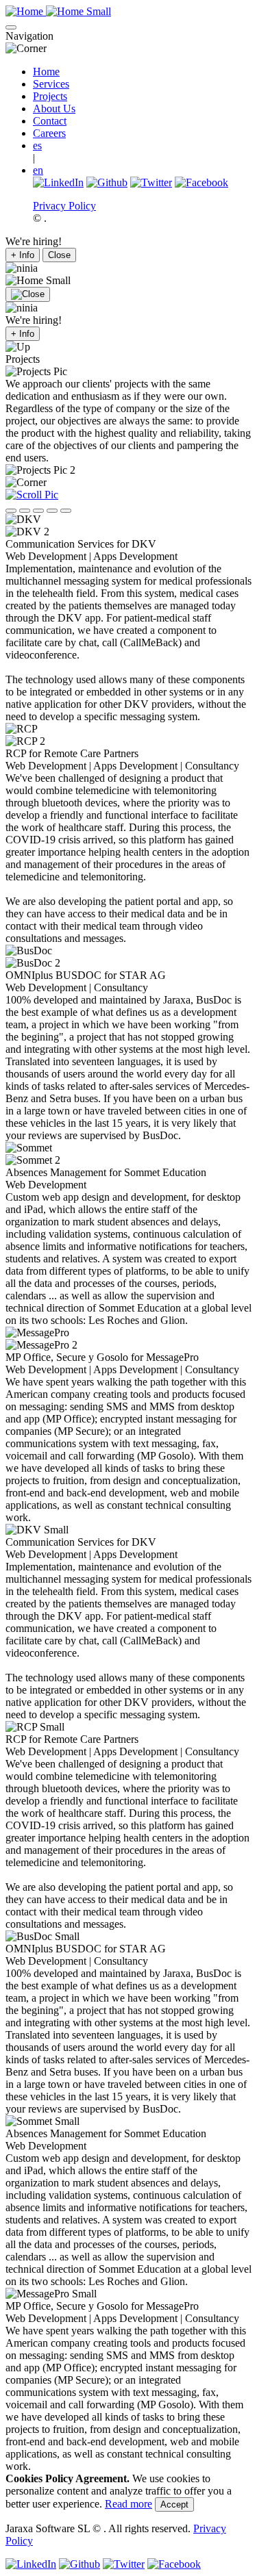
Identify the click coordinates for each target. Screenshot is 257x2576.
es (37, 145)
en (38, 170)
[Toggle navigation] (11, 27)
